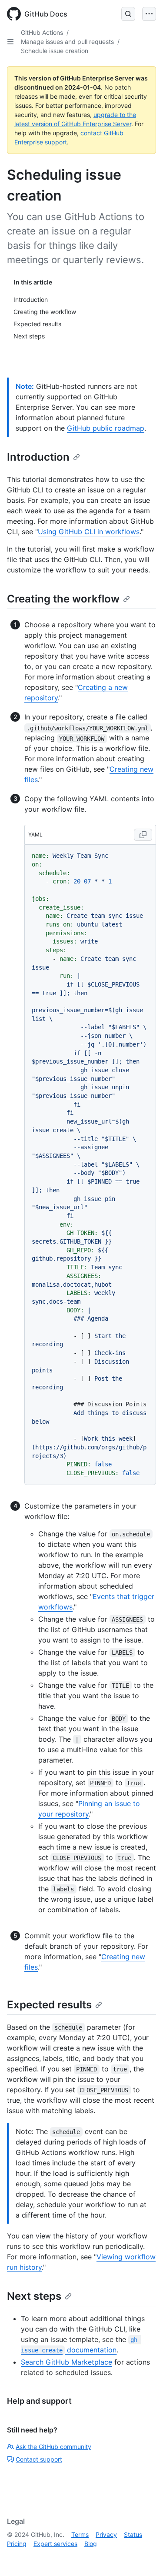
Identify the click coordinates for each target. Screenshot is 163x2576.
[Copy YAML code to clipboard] (143, 835)
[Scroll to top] (144, 2557)
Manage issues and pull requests (67, 42)
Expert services (55, 2544)
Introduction (38, 457)
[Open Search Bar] (128, 14)
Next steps (34, 2296)
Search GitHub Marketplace (67, 2362)
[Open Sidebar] (10, 42)
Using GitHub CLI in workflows (89, 532)
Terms (80, 2534)
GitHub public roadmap (106, 428)
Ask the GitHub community (53, 2447)
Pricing (17, 2544)
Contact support (39, 2459)
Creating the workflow (63, 599)
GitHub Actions (42, 32)
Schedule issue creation (55, 51)
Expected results (49, 2005)
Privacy (106, 2534)
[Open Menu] (149, 14)
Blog (91, 2544)
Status (133, 2534)
